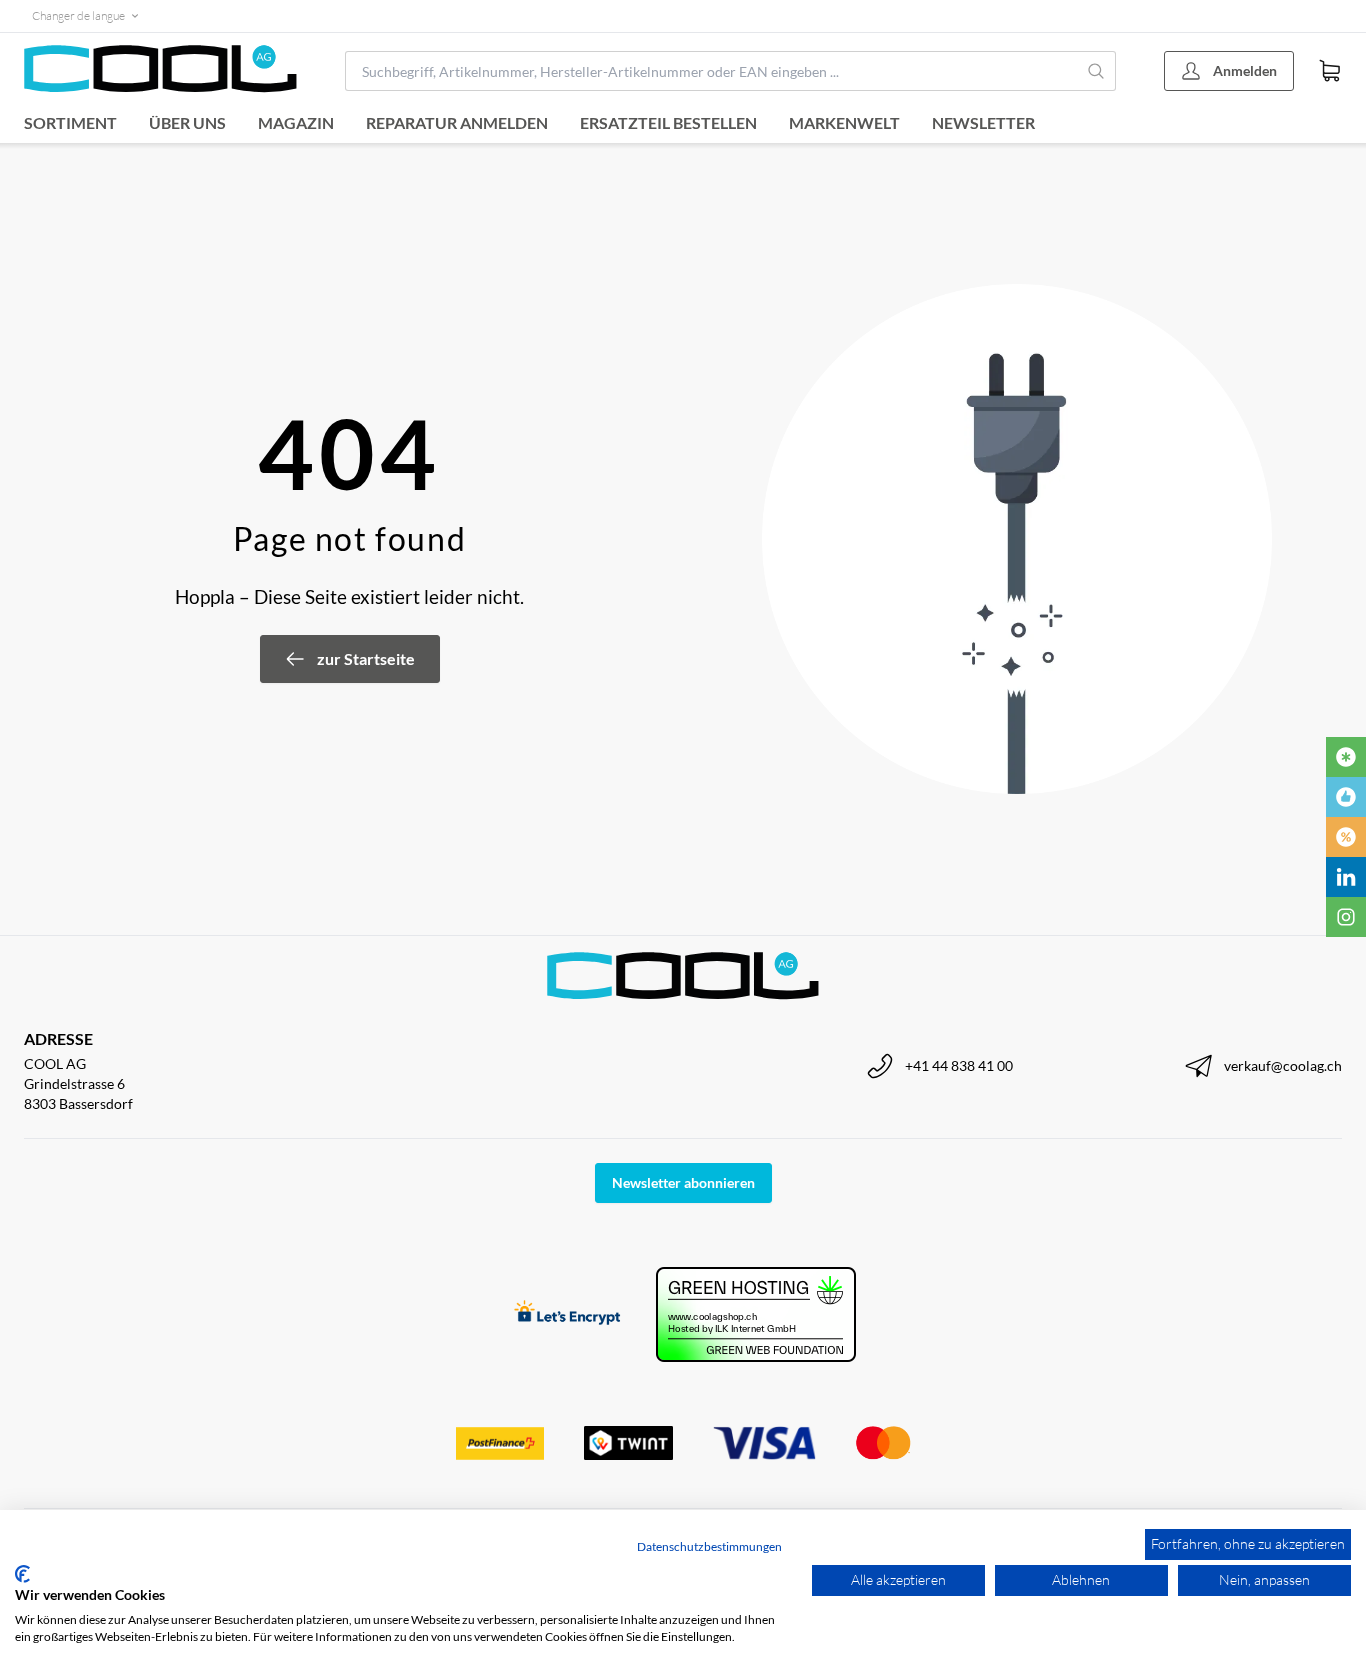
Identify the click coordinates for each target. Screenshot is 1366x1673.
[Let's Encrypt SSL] (567, 1314)
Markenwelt (844, 122)
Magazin (296, 122)
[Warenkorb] (1330, 71)
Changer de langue (78, 15)
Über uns (187, 122)
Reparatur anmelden (457, 122)
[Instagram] (1346, 917)
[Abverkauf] (1346, 837)
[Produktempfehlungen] (1346, 797)
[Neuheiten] (1346, 757)
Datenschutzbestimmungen (709, 1546)
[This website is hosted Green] (756, 1314)
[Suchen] (1097, 71)
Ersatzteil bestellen (668, 122)
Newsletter (983, 122)
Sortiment (70, 122)
